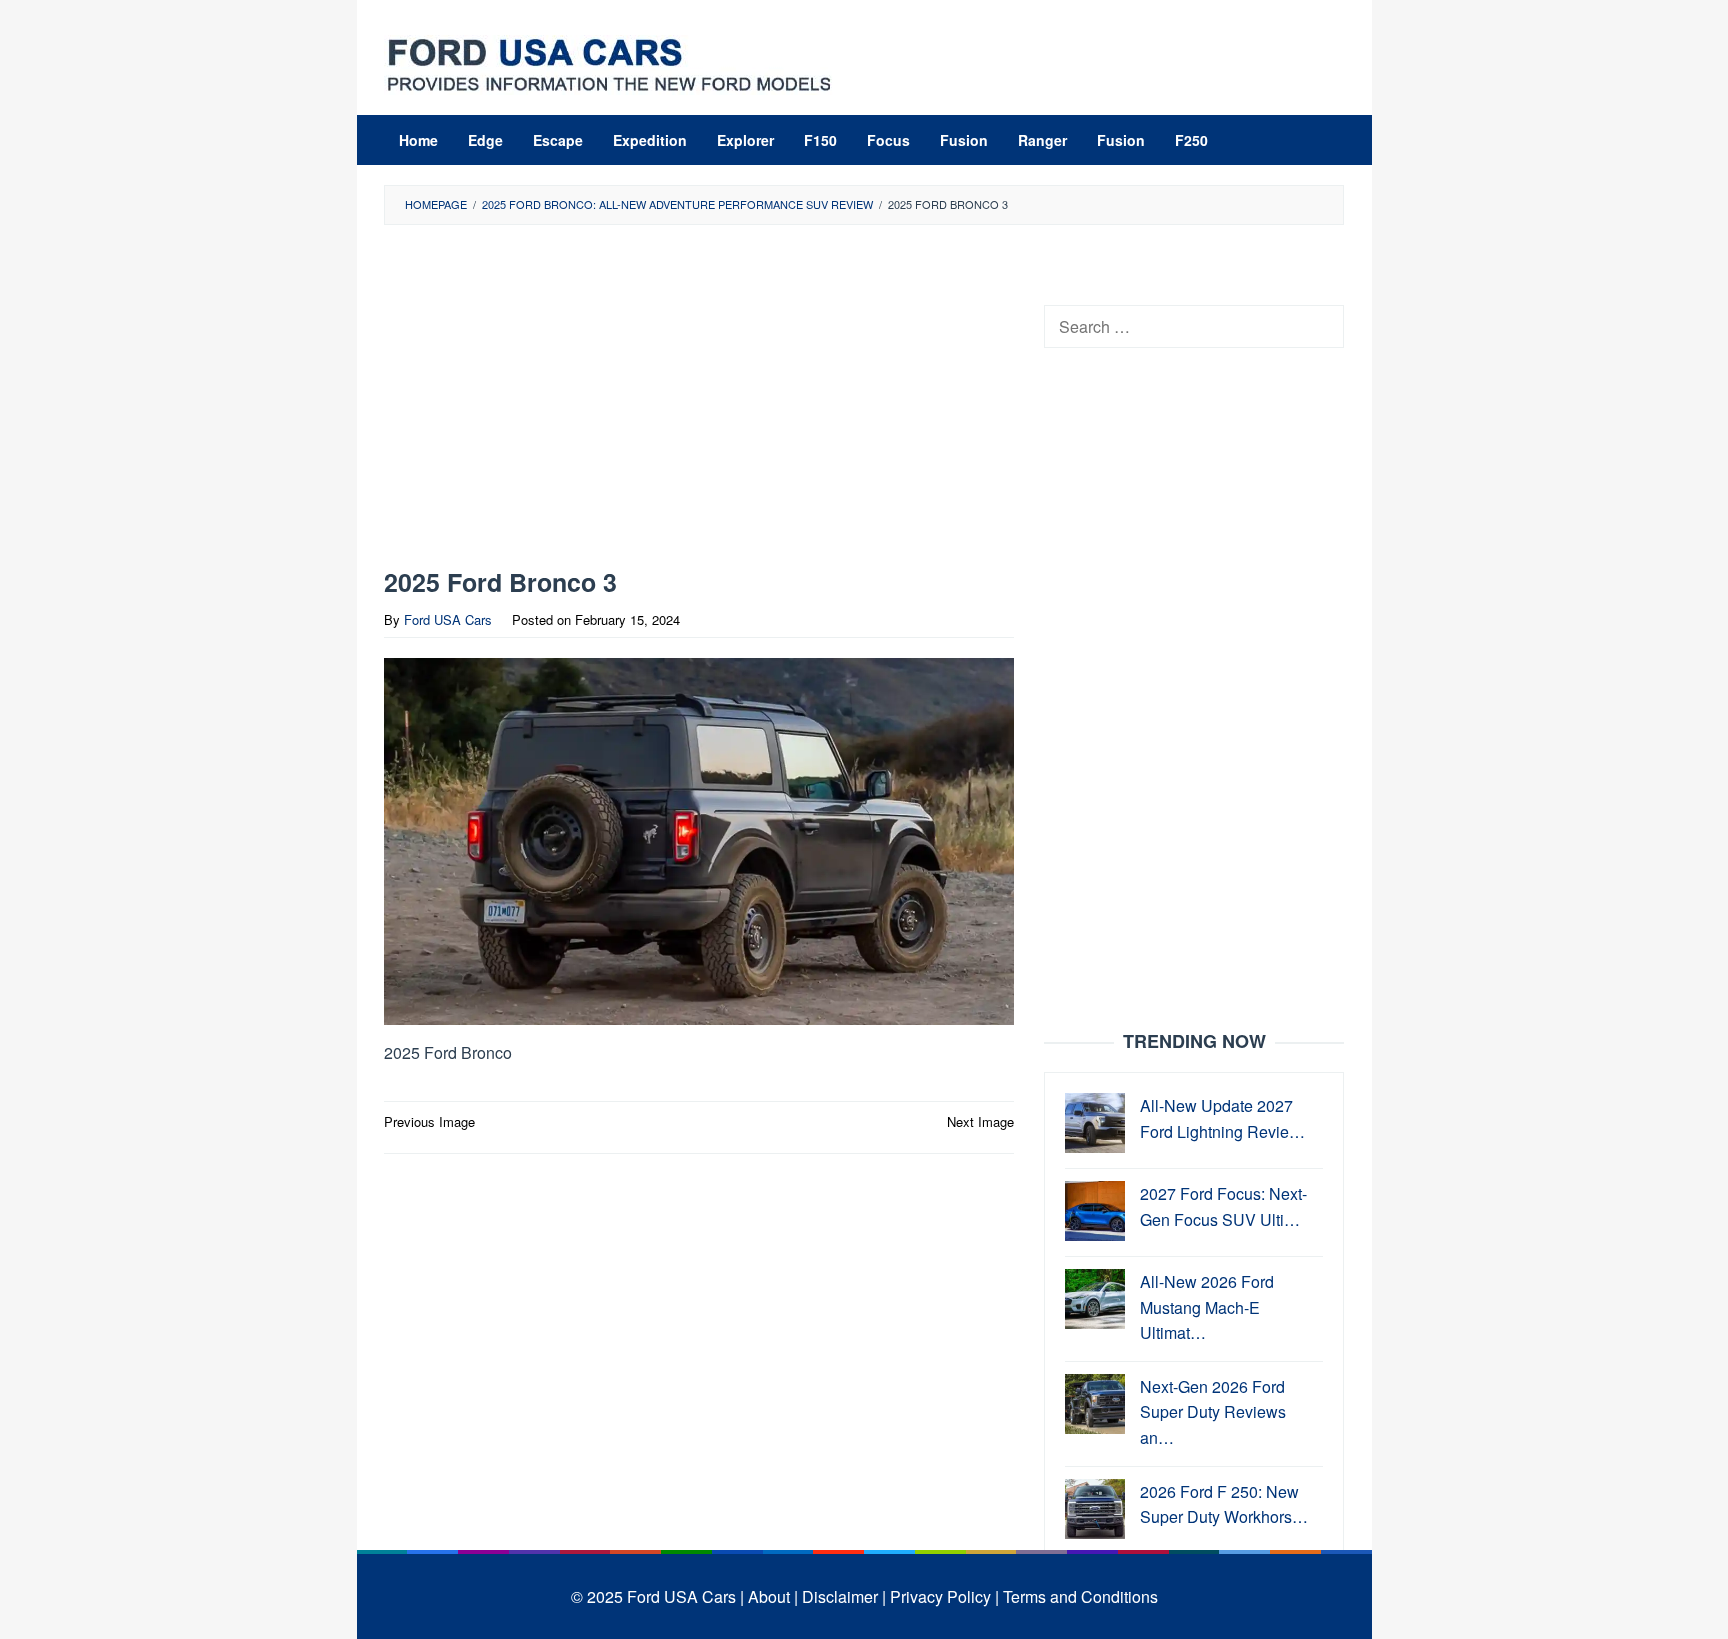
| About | (769, 1596)
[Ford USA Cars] (609, 62)
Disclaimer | (844, 1596)
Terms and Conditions (1080, 1596)
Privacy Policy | (944, 1596)
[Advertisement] (699, 401)
